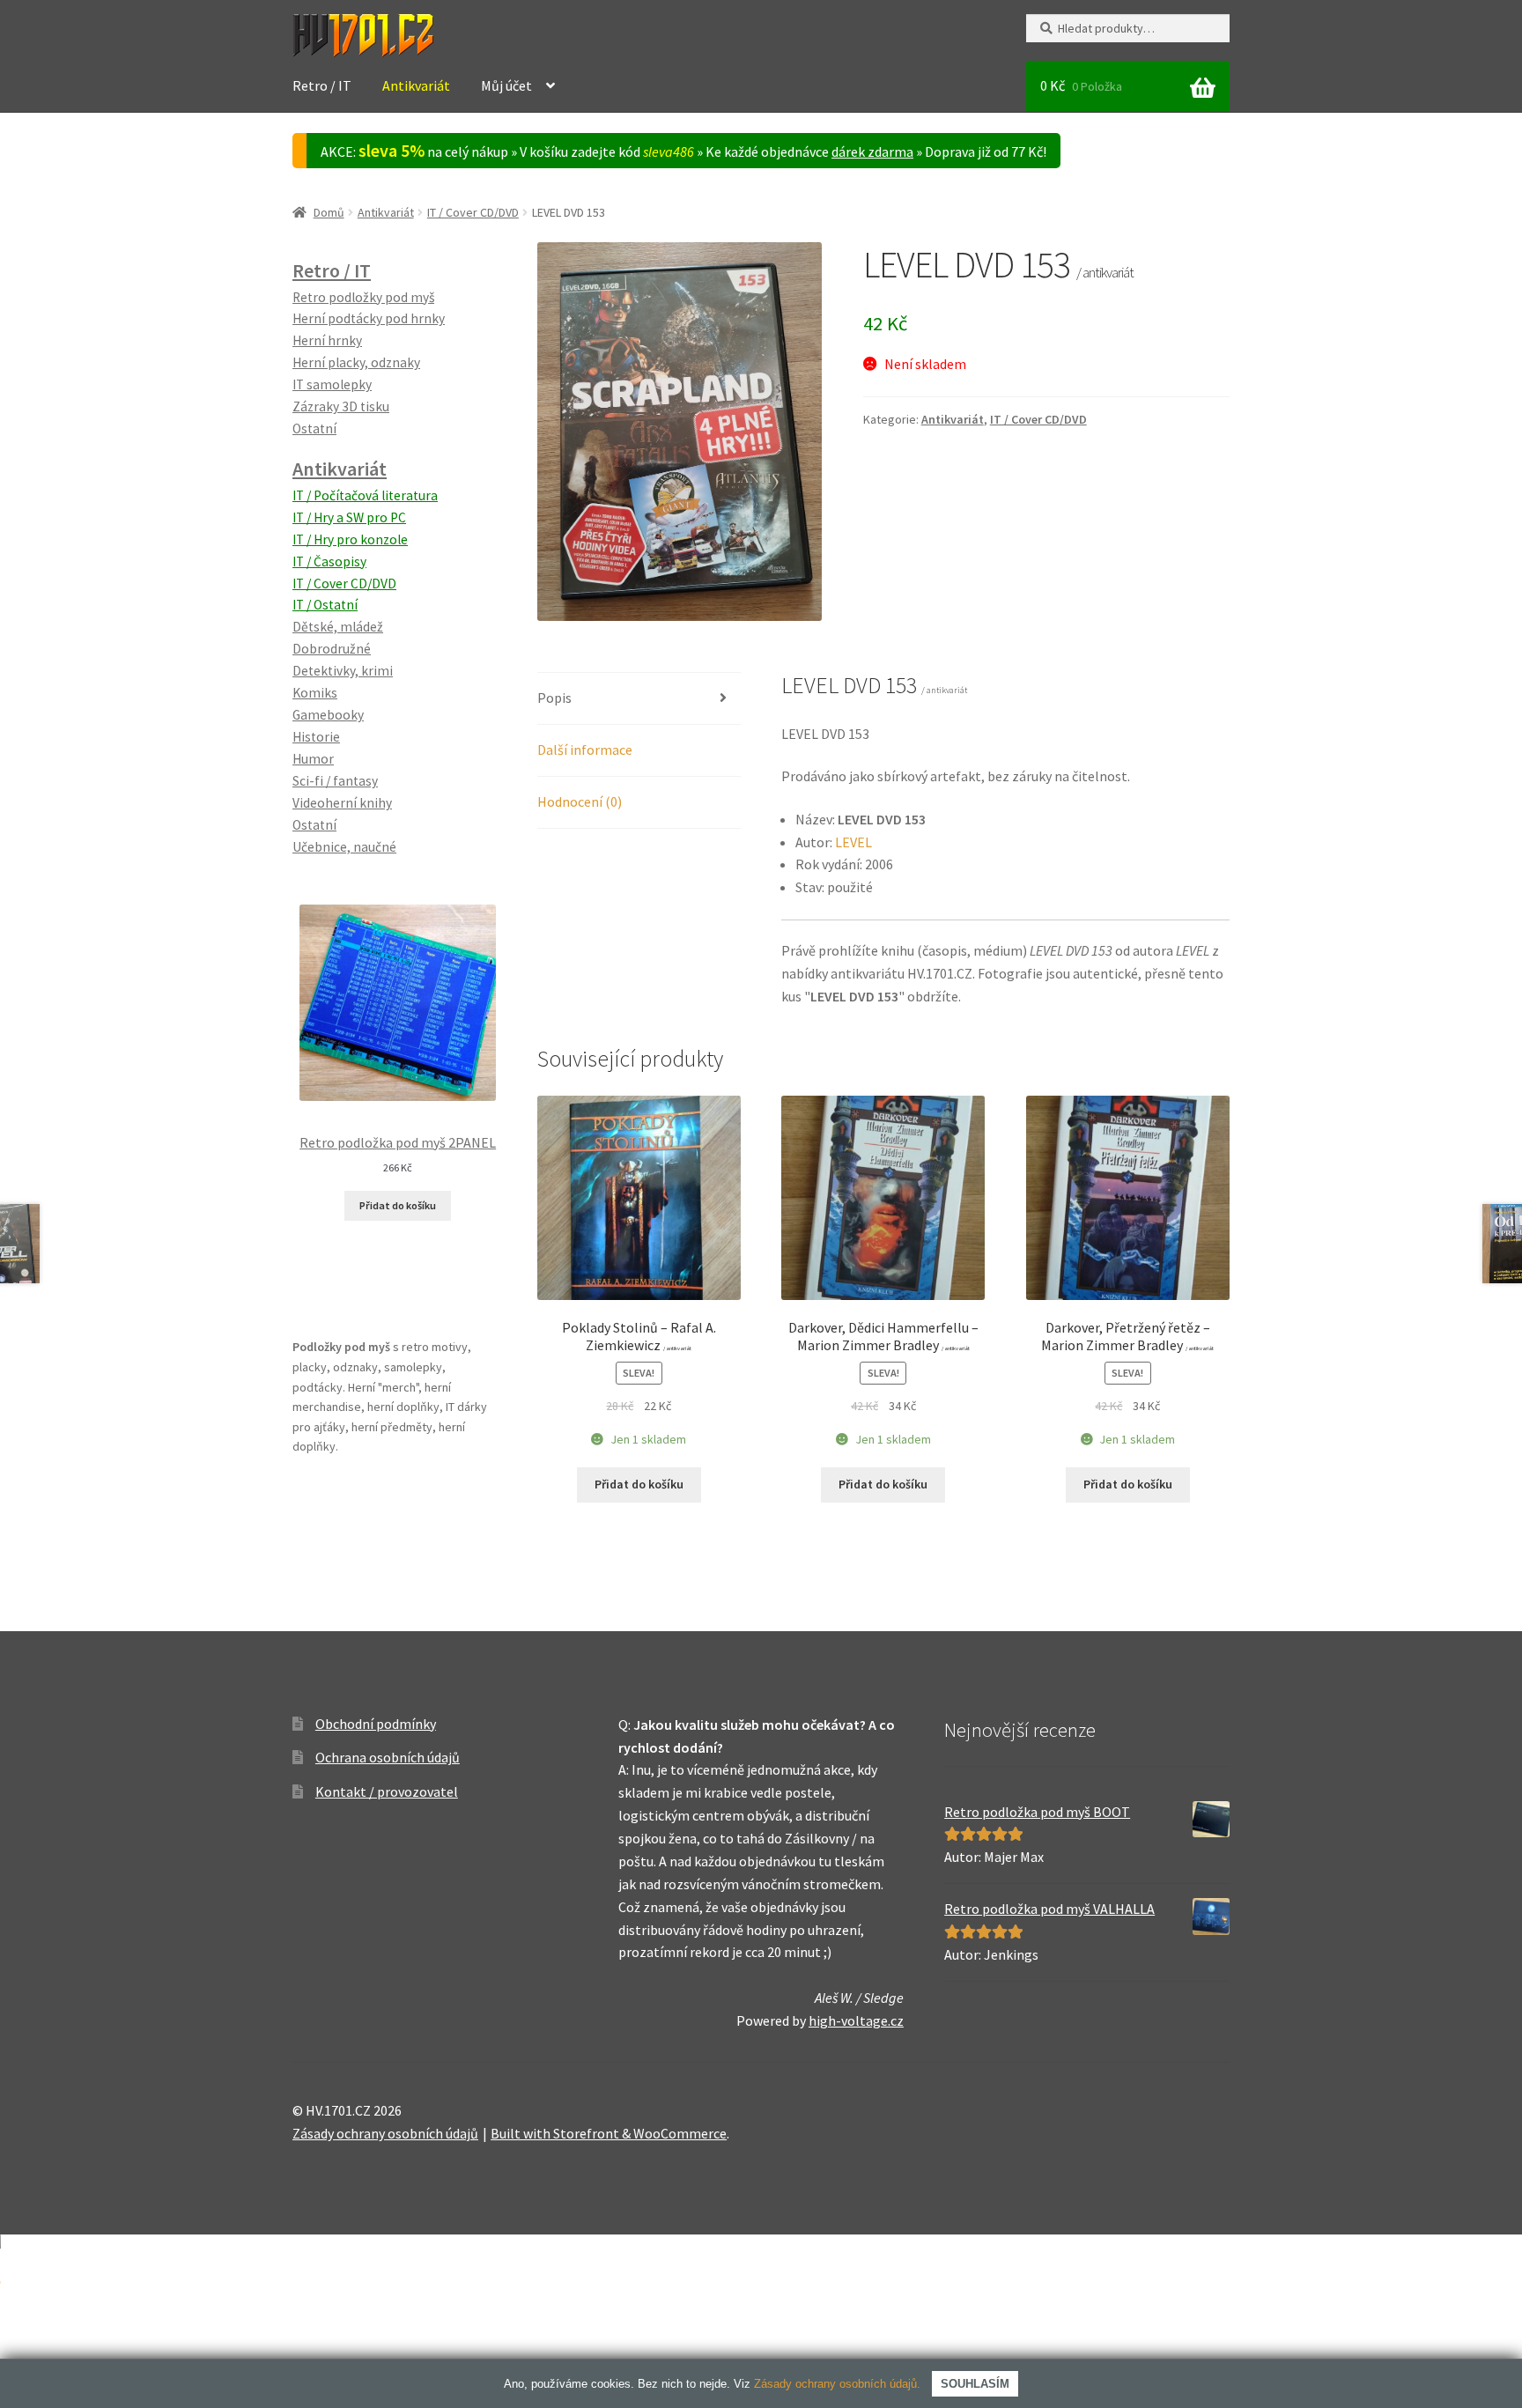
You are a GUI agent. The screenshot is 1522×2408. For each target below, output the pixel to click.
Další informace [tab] (585, 750)
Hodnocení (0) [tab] (580, 801)
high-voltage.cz (856, 2020)
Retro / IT (322, 85)
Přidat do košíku (398, 1205)
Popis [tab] (554, 698)
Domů (329, 212)
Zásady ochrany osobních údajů (385, 2133)
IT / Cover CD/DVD (473, 212)
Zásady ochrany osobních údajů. (837, 2384)
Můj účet (506, 85)
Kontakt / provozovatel (387, 1791)
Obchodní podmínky (376, 1724)
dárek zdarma (872, 151)
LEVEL (853, 842)
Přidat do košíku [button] (639, 1484)
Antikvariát (416, 85)
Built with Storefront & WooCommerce (609, 2133)
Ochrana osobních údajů (388, 1757)
